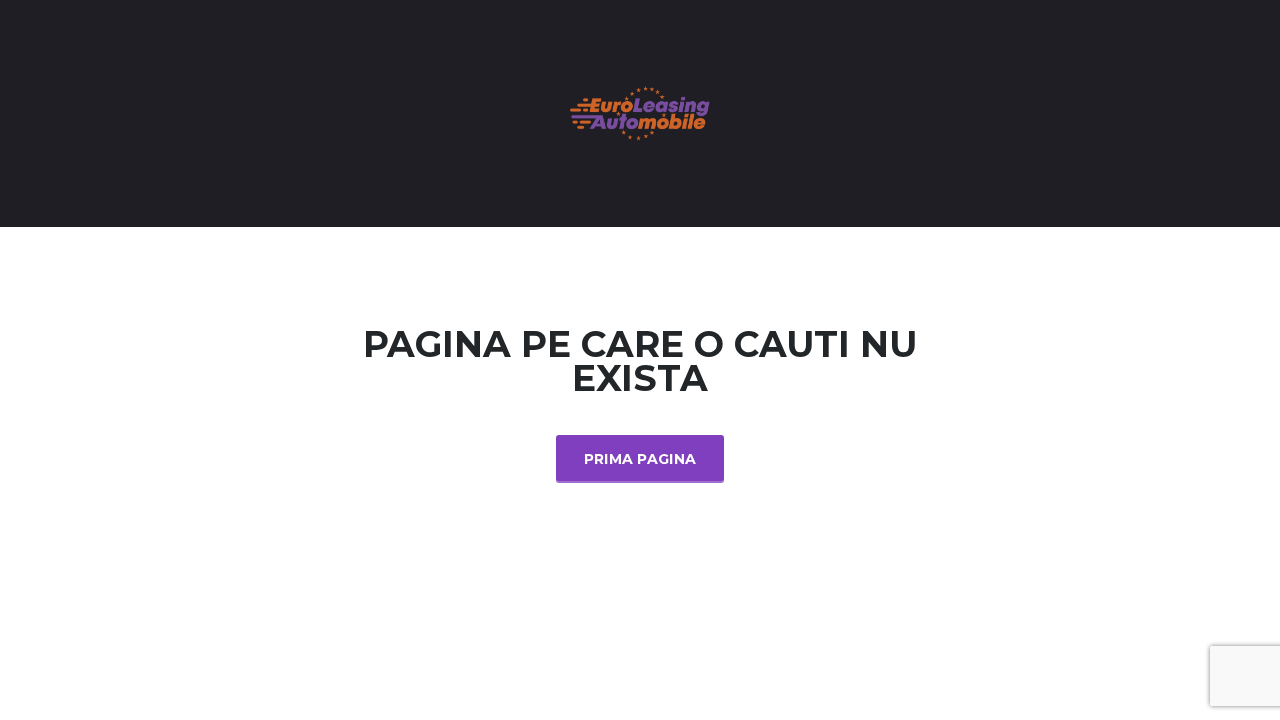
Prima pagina (640, 459)
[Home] (640, 111)
